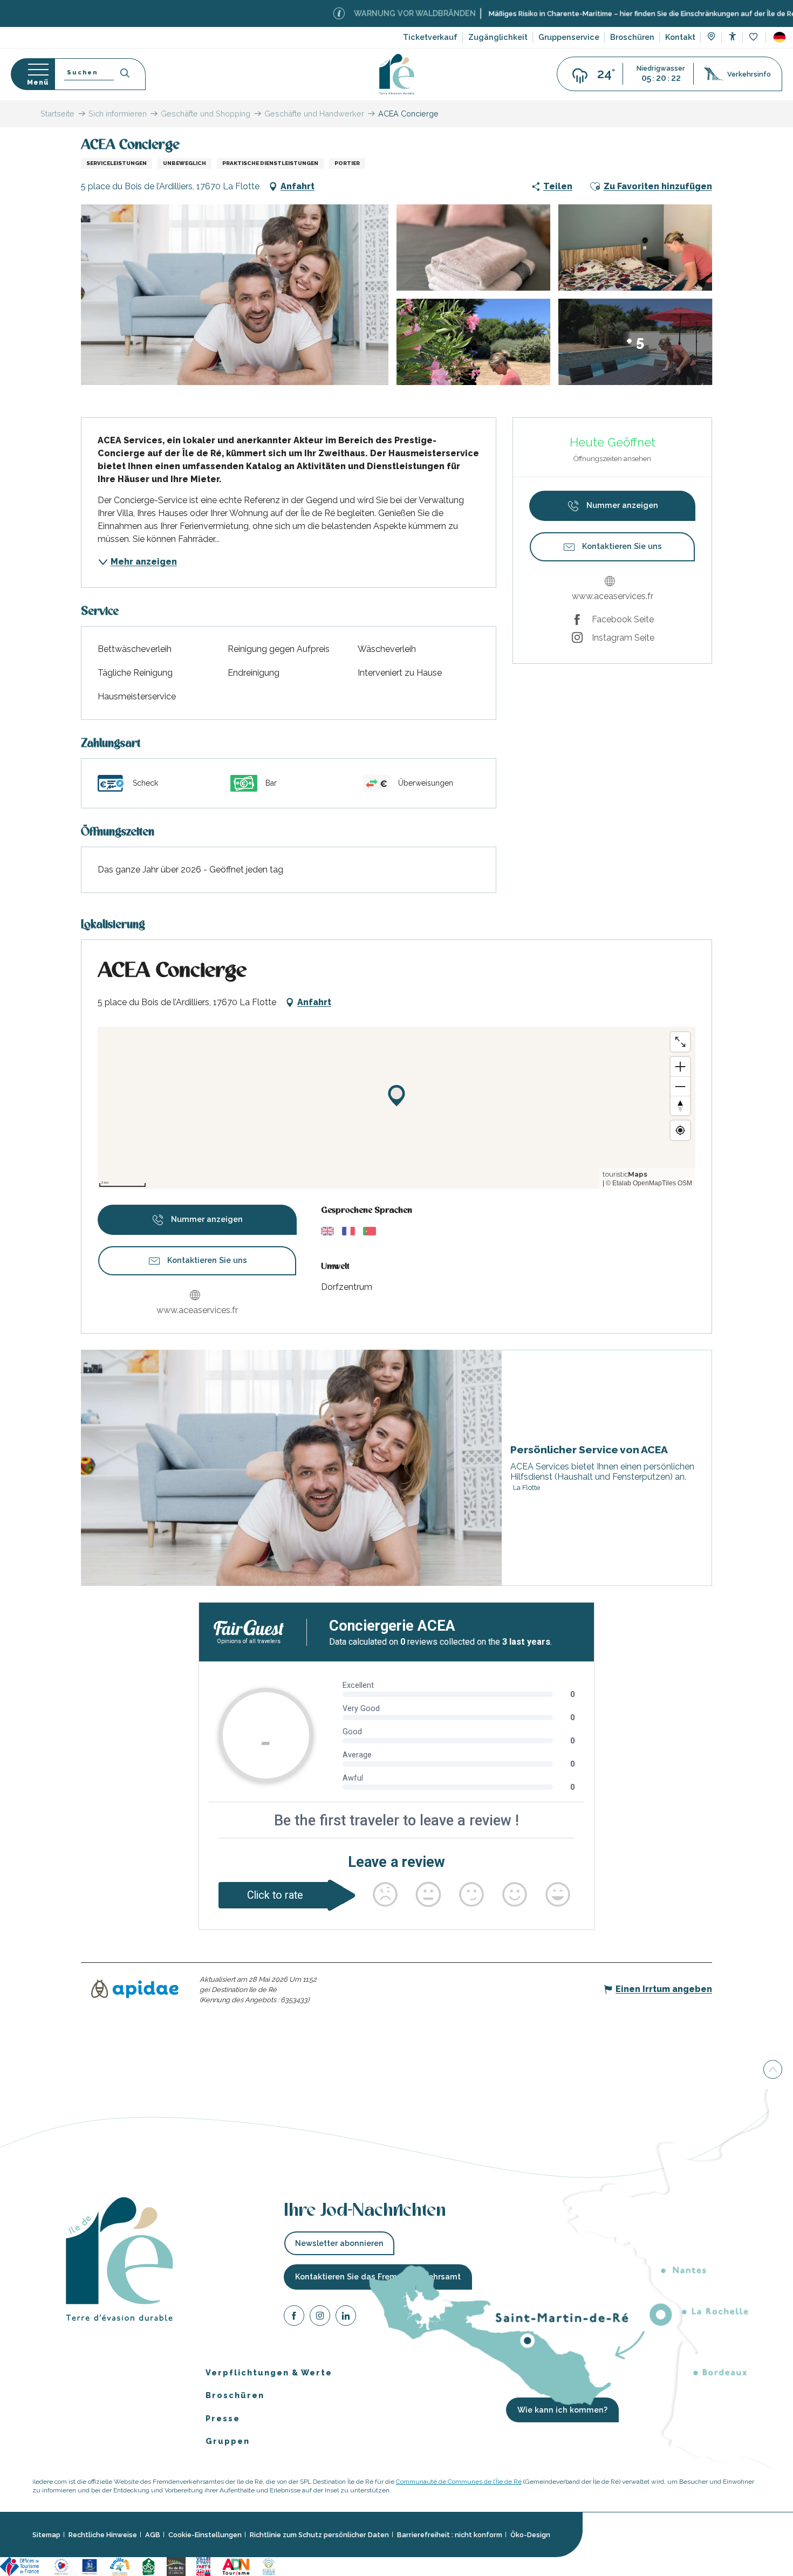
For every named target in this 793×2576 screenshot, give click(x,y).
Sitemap (46, 2535)
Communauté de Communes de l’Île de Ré (459, 2482)
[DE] (780, 37)
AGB (153, 2535)
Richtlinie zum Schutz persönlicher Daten (319, 2535)
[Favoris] (754, 37)
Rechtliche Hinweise (103, 2535)
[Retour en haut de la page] (773, 2071)
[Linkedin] (346, 2317)
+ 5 (635, 342)
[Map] (711, 38)
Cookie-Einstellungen (205, 2535)
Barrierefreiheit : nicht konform (450, 2535)
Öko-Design (530, 2535)
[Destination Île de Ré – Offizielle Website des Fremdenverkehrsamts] (397, 74)
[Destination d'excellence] (61, 2566)
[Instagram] (320, 2317)
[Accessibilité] (732, 36)
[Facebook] (294, 2317)
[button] (780, 37)
